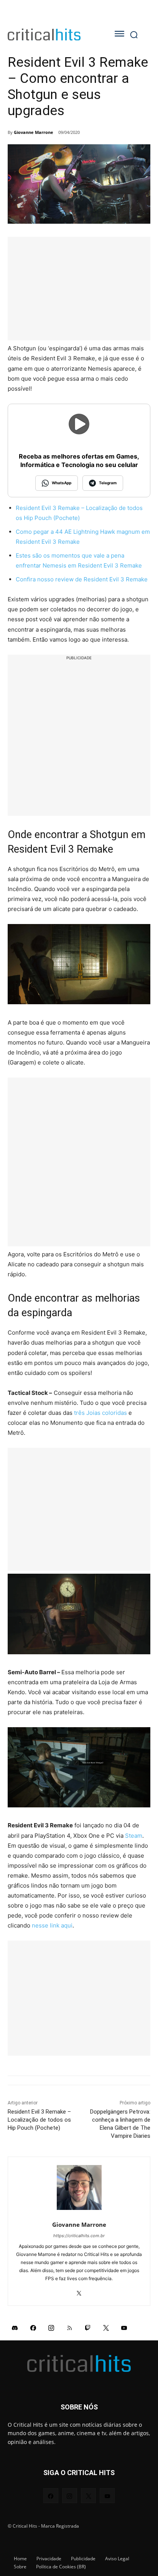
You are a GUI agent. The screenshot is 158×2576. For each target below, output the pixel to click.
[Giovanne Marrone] (79, 2187)
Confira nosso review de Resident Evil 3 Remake (82, 579)
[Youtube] (124, 2327)
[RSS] (70, 2327)
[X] (79, 2291)
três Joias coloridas (100, 1413)
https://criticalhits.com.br (79, 2236)
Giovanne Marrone (34, 132)
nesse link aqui (52, 1925)
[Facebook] (33, 2327)
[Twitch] (88, 2327)
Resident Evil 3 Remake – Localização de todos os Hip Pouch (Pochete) (39, 2120)
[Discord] (15, 2327)
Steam (134, 1836)
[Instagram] (51, 2327)
